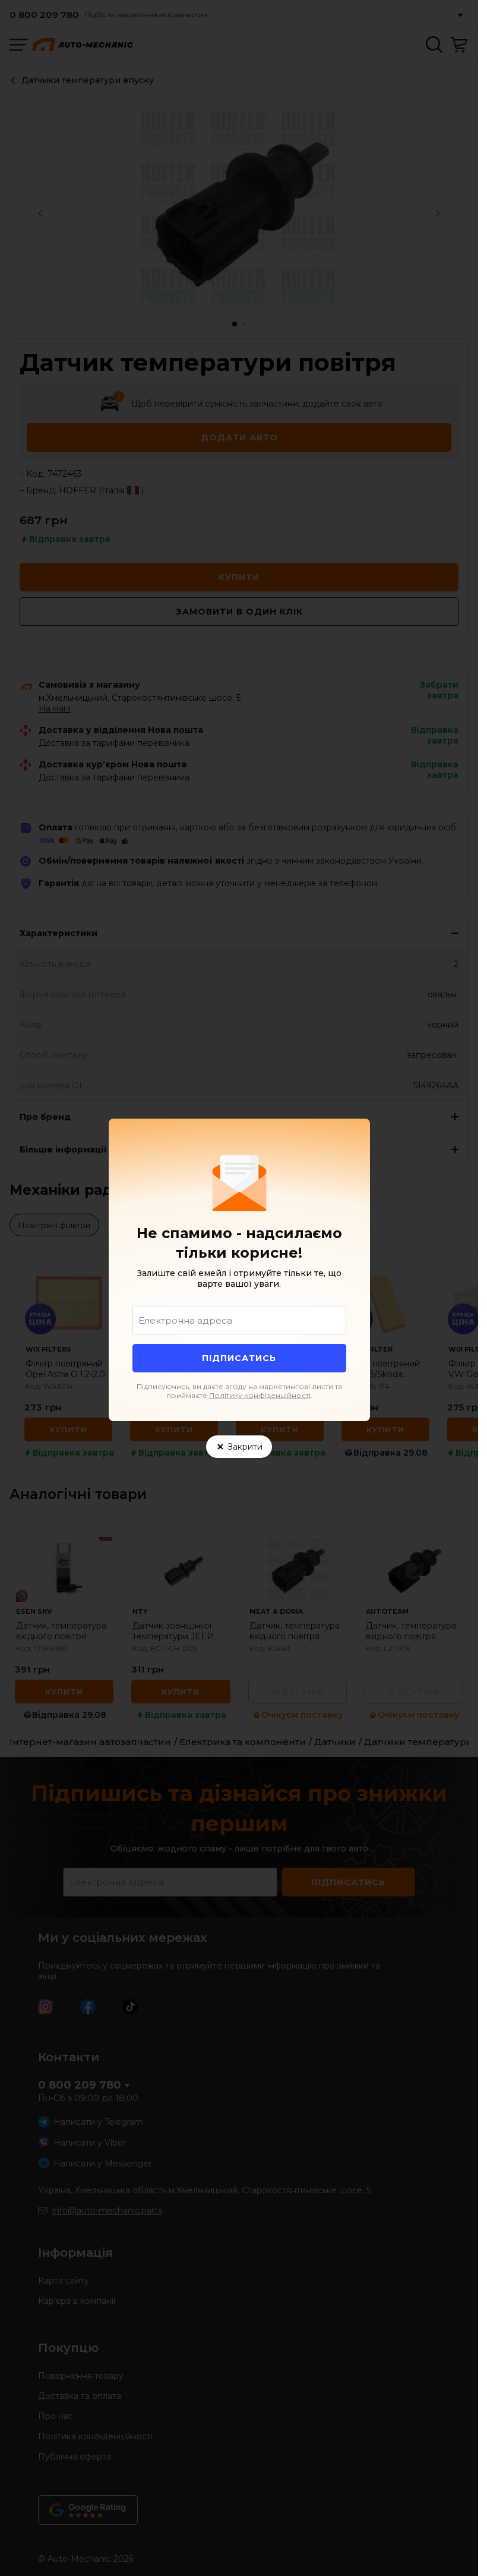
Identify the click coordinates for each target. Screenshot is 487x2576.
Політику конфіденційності (260, 1395)
